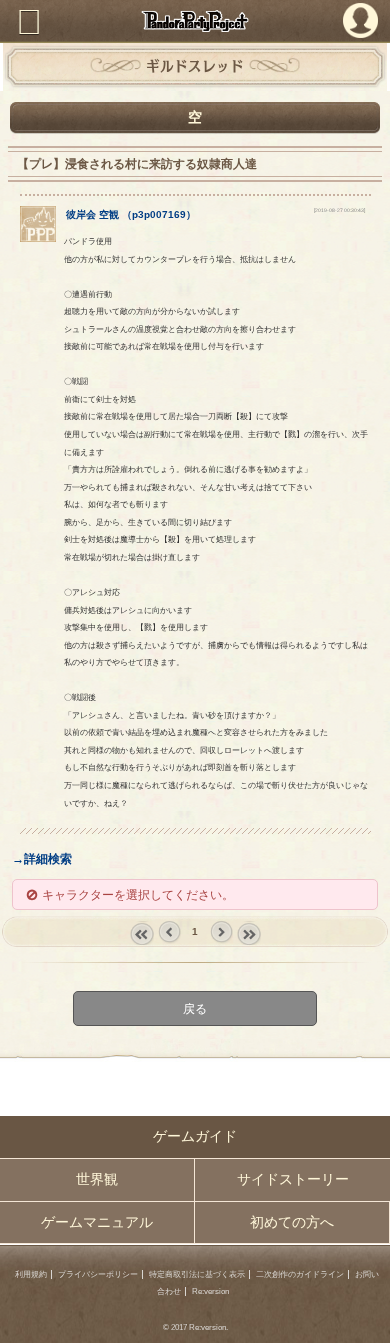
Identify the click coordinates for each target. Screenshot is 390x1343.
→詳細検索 (42, 858)
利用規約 (31, 1274)
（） (131, 214)
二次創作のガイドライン (300, 1274)
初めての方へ (292, 1222)
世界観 (97, 1179)
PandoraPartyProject (195, 21)
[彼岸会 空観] (38, 237)
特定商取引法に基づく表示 (197, 1274)
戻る (195, 1008)
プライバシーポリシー (98, 1274)
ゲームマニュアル (97, 1222)
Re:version (210, 1291)
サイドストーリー (293, 1179)
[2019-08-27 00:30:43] (339, 210)
